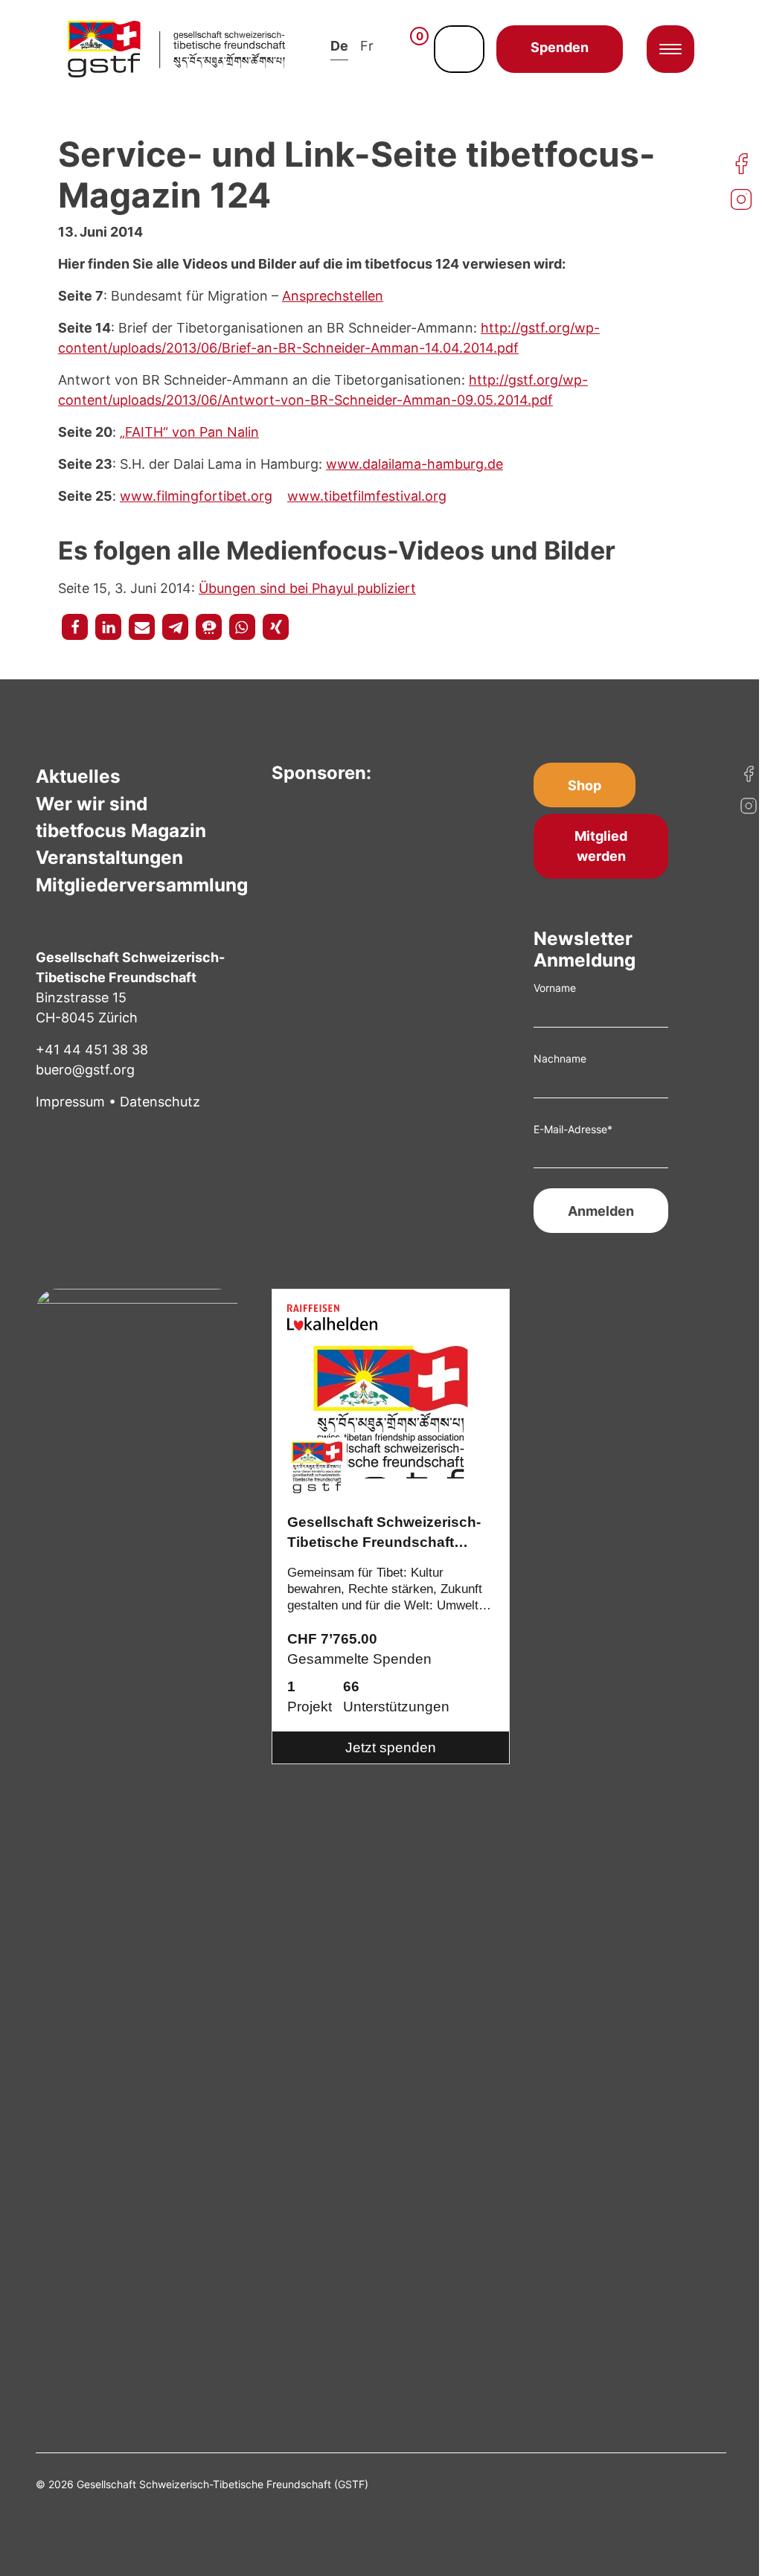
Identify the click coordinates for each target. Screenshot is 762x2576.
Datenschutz (160, 1102)
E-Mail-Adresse (573, 1129)
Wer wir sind (92, 804)
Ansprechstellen (333, 296)
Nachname (560, 1058)
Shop (585, 785)
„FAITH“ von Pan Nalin (189, 432)
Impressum (70, 1102)
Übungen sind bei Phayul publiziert (307, 588)
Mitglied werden (601, 846)
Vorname (555, 988)
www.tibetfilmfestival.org (367, 496)
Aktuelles (78, 776)
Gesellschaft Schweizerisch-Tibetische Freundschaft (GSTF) (384, 1534)
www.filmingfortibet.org (196, 496)
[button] (75, 627)
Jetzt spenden (391, 1747)
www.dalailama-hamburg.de (414, 464)
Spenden (560, 47)
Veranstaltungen (109, 857)
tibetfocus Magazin (121, 830)
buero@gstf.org (85, 1070)
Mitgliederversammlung (142, 885)
